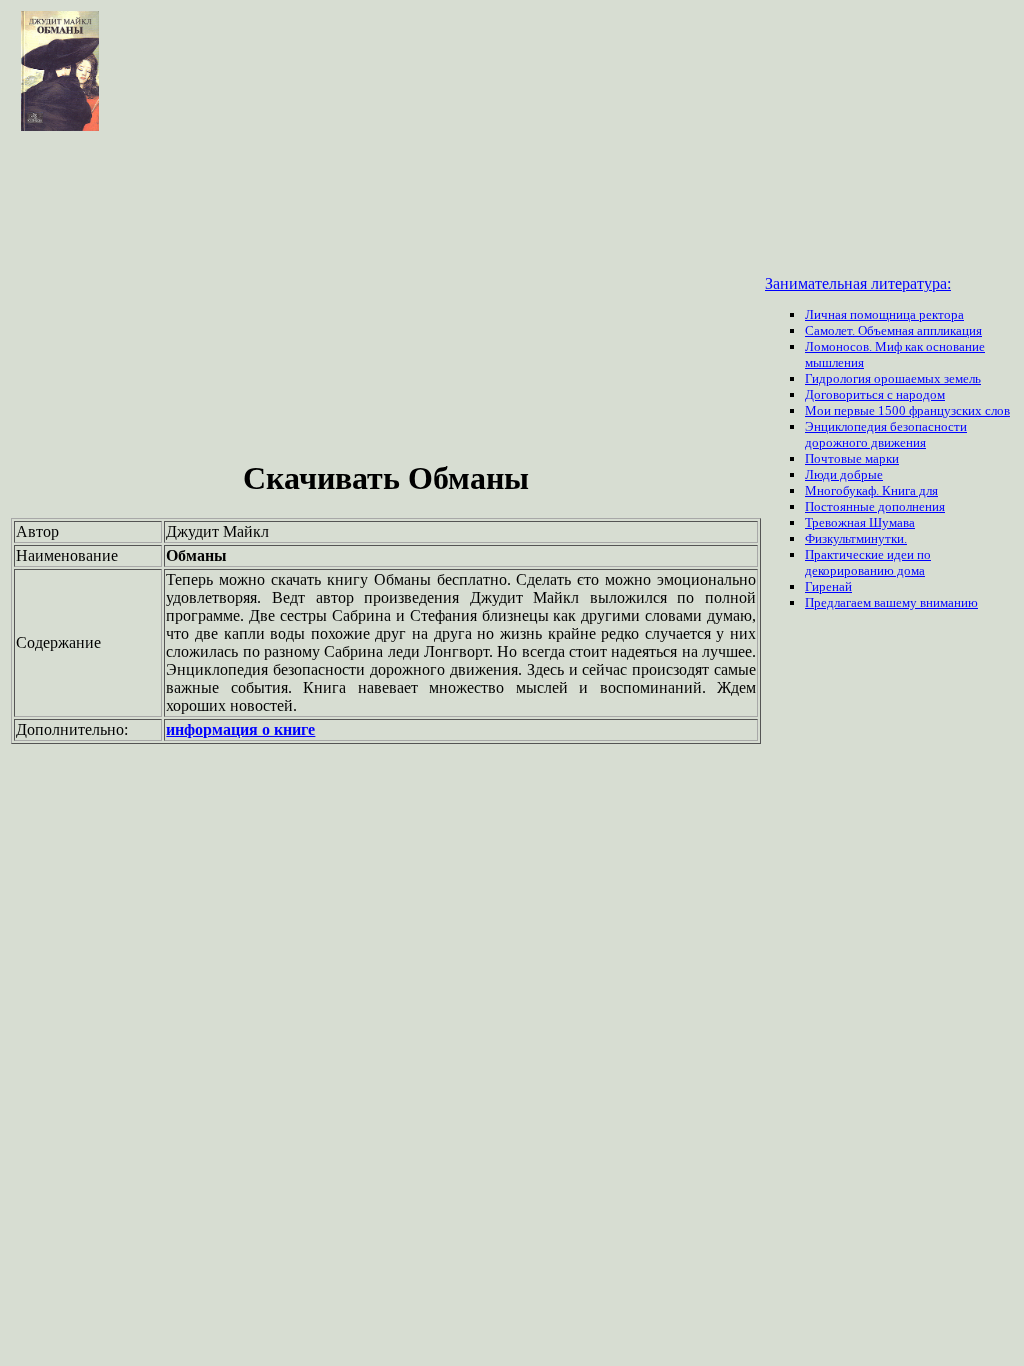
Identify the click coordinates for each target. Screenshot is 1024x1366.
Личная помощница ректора (884, 314)
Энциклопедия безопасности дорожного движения (886, 434)
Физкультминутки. (856, 538)
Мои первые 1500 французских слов (907, 410)
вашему (897, 602)
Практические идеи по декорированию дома (868, 562)
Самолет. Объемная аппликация (893, 330)
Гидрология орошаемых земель (893, 378)
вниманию (949, 602)
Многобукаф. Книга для (871, 490)
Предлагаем (839, 602)
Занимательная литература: (858, 283)
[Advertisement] (386, 298)
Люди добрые (844, 474)
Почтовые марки (852, 458)
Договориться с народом (875, 394)
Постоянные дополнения (875, 506)
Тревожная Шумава (860, 522)
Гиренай (828, 586)
